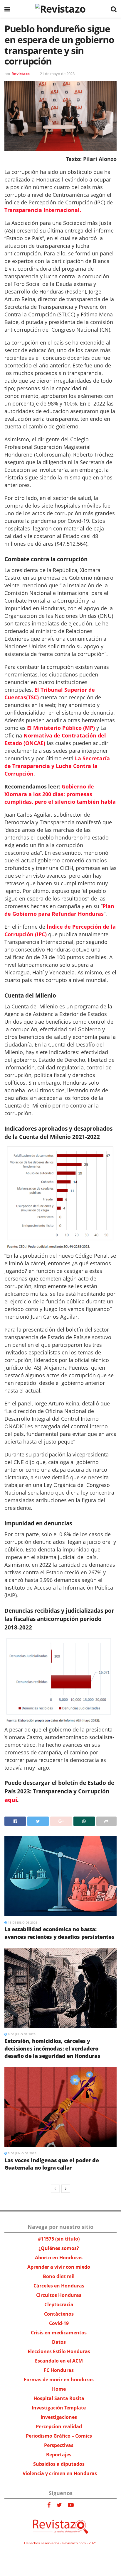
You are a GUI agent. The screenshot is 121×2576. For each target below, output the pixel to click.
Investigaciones (59, 2417)
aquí (11, 1800)
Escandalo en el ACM (59, 2361)
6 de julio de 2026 (21, 2034)
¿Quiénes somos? (59, 2248)
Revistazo (21, 74)
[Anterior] (55, 2189)
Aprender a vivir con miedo (59, 2267)
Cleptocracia (59, 2304)
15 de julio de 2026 (22, 1922)
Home (59, 2389)
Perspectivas (59, 2445)
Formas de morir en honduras (59, 2380)
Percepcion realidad (59, 2426)
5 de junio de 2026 (22, 2153)
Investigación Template (59, 2408)
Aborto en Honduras (59, 2258)
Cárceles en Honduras (59, 2286)
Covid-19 (59, 2323)
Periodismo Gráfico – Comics (59, 2436)
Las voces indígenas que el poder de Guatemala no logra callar (52, 2164)
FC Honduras (59, 2370)
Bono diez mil (59, 2276)
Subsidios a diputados (59, 2464)
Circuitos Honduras (59, 2295)
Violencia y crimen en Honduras (60, 2473)
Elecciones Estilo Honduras (59, 2351)
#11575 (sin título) (59, 2239)
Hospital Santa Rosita (59, 2398)
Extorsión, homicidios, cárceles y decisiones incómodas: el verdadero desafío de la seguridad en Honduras (52, 2048)
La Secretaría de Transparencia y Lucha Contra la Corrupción (57, 766)
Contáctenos (59, 2314)
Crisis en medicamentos (59, 2333)
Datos (59, 2342)
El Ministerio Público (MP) (61, 728)
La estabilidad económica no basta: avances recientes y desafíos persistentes (59, 1933)
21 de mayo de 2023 (57, 74)
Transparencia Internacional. (43, 210)
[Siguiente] (66, 2189)
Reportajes (59, 2455)
